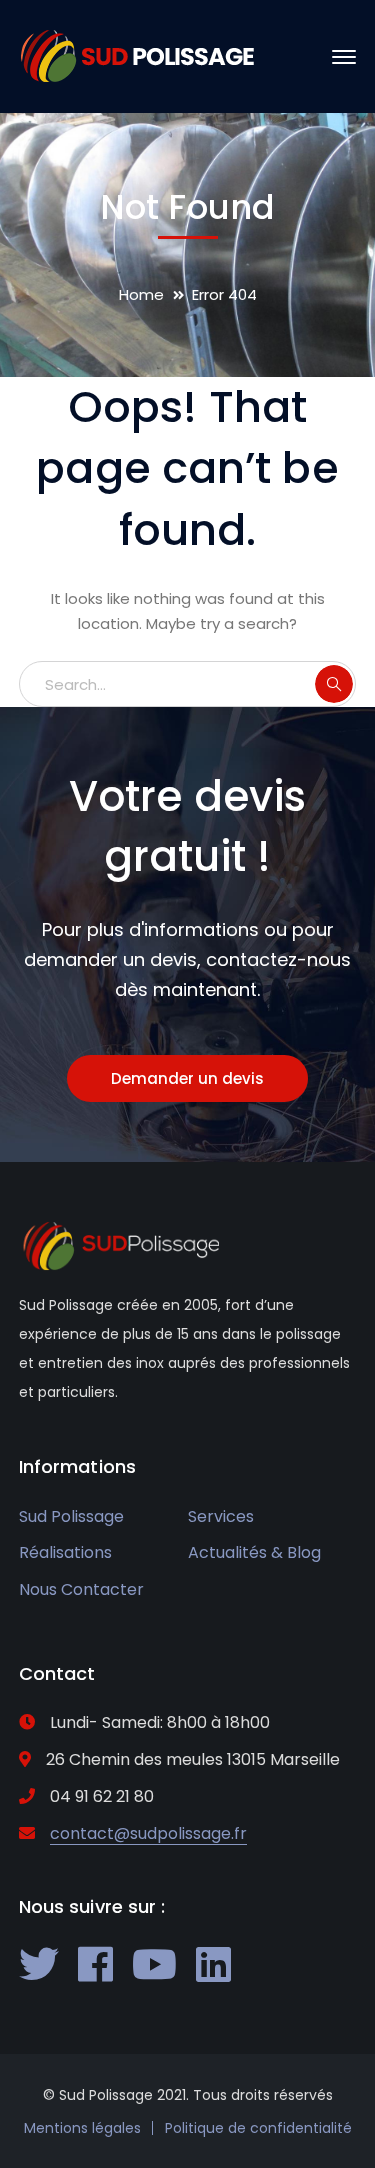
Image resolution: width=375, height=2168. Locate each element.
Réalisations (65, 1552)
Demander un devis (187, 1078)
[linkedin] (213, 1964)
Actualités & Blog (254, 1552)
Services (221, 1516)
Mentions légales (82, 2128)
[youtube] (154, 1964)
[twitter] (39, 1964)
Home (141, 294)
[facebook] (95, 1964)
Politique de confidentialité (258, 2128)
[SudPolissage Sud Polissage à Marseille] (136, 55)
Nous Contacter (81, 1589)
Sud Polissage (71, 1516)
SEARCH (334, 684)
